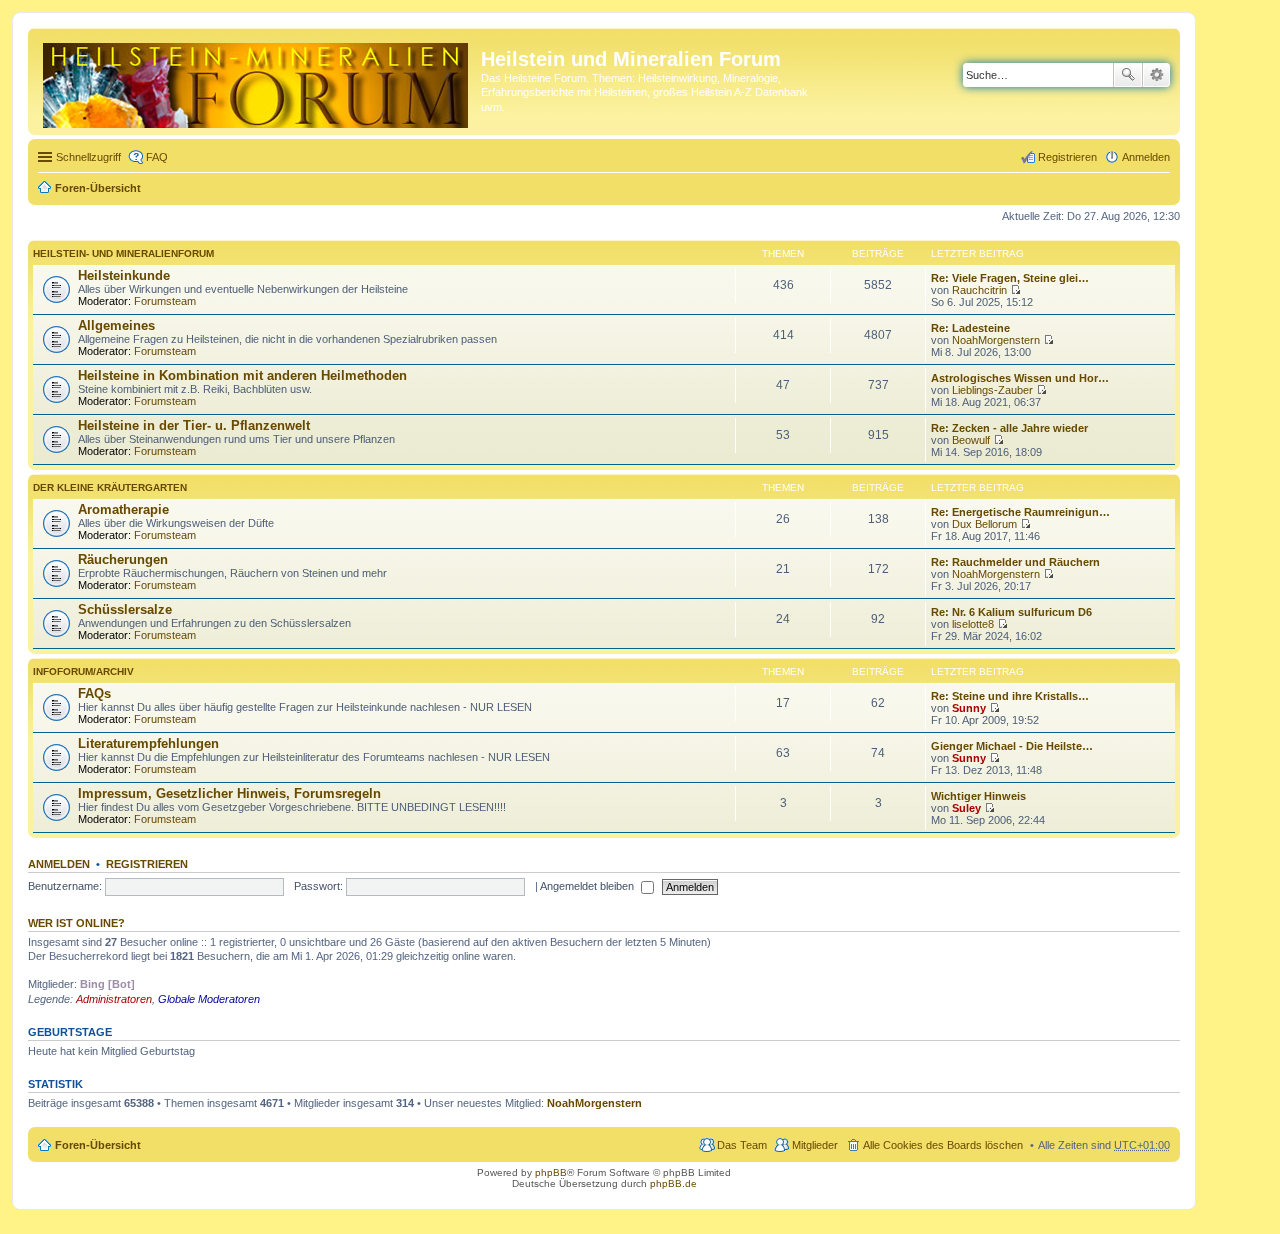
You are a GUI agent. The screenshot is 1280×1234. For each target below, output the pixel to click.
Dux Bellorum (984, 524)
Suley (966, 808)
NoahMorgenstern (996, 340)
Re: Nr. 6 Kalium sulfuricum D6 (1011, 612)
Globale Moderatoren (209, 999)
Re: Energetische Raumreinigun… (1020, 512)
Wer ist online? (76, 923)
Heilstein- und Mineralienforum (123, 253)
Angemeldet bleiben (588, 886)
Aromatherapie (123, 509)
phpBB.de (673, 1183)
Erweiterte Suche (1156, 75)
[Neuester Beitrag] (1015, 290)
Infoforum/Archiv (83, 671)
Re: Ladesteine (970, 328)
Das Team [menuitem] (742, 1145)
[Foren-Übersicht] (257, 81)
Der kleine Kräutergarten (110, 487)
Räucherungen (123, 559)
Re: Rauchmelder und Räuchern (1015, 562)
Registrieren (147, 864)
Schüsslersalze (125, 609)
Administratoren (114, 999)
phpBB (551, 1172)
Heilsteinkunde (124, 275)
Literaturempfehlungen (148, 743)
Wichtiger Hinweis (978, 796)
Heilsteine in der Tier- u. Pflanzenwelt (194, 425)
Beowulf (971, 440)
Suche (1128, 75)
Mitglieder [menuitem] (815, 1145)
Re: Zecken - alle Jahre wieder (1009, 428)
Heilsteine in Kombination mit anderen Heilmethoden (242, 375)
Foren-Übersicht (98, 188)
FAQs (94, 693)
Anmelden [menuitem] (1146, 157)
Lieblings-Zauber (992, 390)
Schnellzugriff (88, 157)
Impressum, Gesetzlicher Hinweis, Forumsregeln (229, 793)
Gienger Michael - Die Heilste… (1012, 746)
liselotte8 (973, 624)
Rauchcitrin (979, 290)
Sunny (969, 708)
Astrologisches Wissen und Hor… (1020, 378)
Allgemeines (116, 325)
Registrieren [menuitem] (1067, 157)
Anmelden (59, 864)
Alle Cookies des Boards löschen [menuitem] (943, 1145)
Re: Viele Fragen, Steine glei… (1010, 278)
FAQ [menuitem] (157, 157)
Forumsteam (165, 301)
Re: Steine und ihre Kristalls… (1010, 696)
